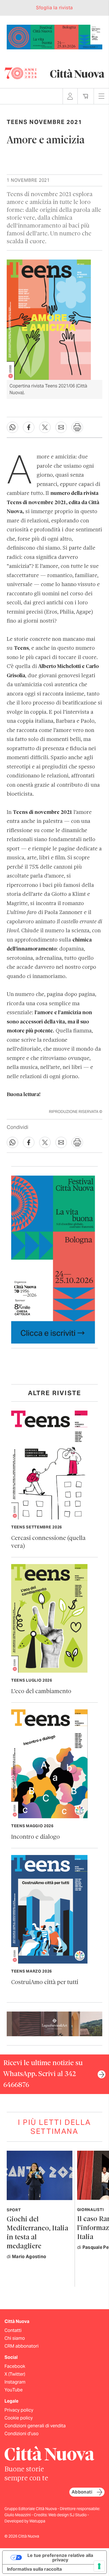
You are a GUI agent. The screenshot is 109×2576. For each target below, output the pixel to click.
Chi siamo (15, 2338)
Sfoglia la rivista (54, 8)
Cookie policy (19, 2418)
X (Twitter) (15, 2374)
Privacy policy (19, 2410)
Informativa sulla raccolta (34, 2569)
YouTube (14, 2390)
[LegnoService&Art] (54, 2023)
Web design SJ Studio (68, 2515)
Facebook (15, 2366)
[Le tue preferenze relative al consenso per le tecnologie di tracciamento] (99, 2566)
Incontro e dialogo (35, 1837)
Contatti (13, 2330)
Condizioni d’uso (22, 2434)
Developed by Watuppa (25, 2521)
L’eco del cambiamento (41, 1692)
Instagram (15, 2382)
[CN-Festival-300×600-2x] (53, 1259)
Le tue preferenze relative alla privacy (60, 2557)
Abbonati (82, 2492)
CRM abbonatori (22, 2346)
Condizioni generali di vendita (35, 2426)
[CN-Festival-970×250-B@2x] (54, 37)
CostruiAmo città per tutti (45, 1982)
